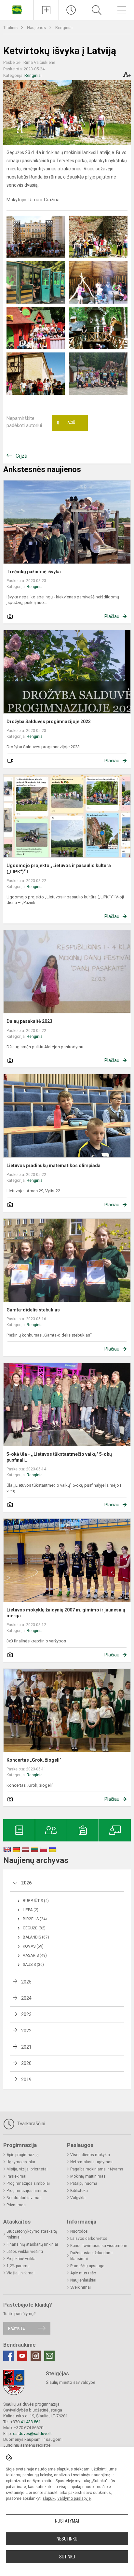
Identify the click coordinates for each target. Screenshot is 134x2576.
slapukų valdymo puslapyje (67, 2498)
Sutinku (67, 2557)
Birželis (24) (35, 1919)
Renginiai (64, 28)
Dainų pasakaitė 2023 (29, 1021)
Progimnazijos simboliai (28, 2183)
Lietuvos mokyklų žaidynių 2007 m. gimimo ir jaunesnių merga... (66, 1613)
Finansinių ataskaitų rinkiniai (32, 2244)
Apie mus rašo (83, 2273)
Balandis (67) (36, 1937)
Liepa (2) (31, 1910)
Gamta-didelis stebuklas (33, 1310)
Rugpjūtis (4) (36, 1901)
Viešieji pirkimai (20, 2273)
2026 (26, 1883)
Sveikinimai (80, 2287)
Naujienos (37, 28)
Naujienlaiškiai (83, 2280)
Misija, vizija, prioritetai (27, 2169)
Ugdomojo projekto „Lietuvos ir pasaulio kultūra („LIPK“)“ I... (59, 868)
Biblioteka (79, 2191)
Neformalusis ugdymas (91, 2162)
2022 (26, 2031)
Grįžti (21, 456)
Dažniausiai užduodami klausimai (91, 2256)
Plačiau (112, 616)
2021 (26, 2047)
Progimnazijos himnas (27, 2191)
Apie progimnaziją (23, 2155)
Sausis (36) (33, 1965)
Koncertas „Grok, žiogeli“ (34, 1760)
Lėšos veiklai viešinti (25, 2252)
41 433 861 (30, 2422)
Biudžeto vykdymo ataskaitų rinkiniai (32, 2234)
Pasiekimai (16, 2176)
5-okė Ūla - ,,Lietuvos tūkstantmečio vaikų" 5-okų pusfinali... (59, 1457)
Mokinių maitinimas (88, 2176)
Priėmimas (16, 2205)
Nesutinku (67, 2539)
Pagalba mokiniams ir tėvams (97, 2169)
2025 (26, 1982)
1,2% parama (18, 2266)
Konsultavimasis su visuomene (99, 2246)
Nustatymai (67, 2521)
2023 (26, 2014)
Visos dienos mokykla (90, 2155)
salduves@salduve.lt (32, 2433)
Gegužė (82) (34, 1928)
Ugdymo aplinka (21, 2162)
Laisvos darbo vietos (89, 2239)
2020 (26, 2063)
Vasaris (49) (35, 1955)
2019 (26, 2080)
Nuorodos (79, 2231)
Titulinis (11, 28)
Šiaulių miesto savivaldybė (71, 2382)
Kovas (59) (33, 1946)
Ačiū (66, 423)
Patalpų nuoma (84, 2183)
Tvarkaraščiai (31, 2124)
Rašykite (16, 2328)
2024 (26, 1998)
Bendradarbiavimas (24, 2198)
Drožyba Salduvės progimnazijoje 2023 (49, 722)
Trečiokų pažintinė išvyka (34, 572)
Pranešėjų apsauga (87, 2266)
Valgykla (78, 2198)
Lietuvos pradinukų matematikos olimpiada (54, 1166)
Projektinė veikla (21, 2259)
